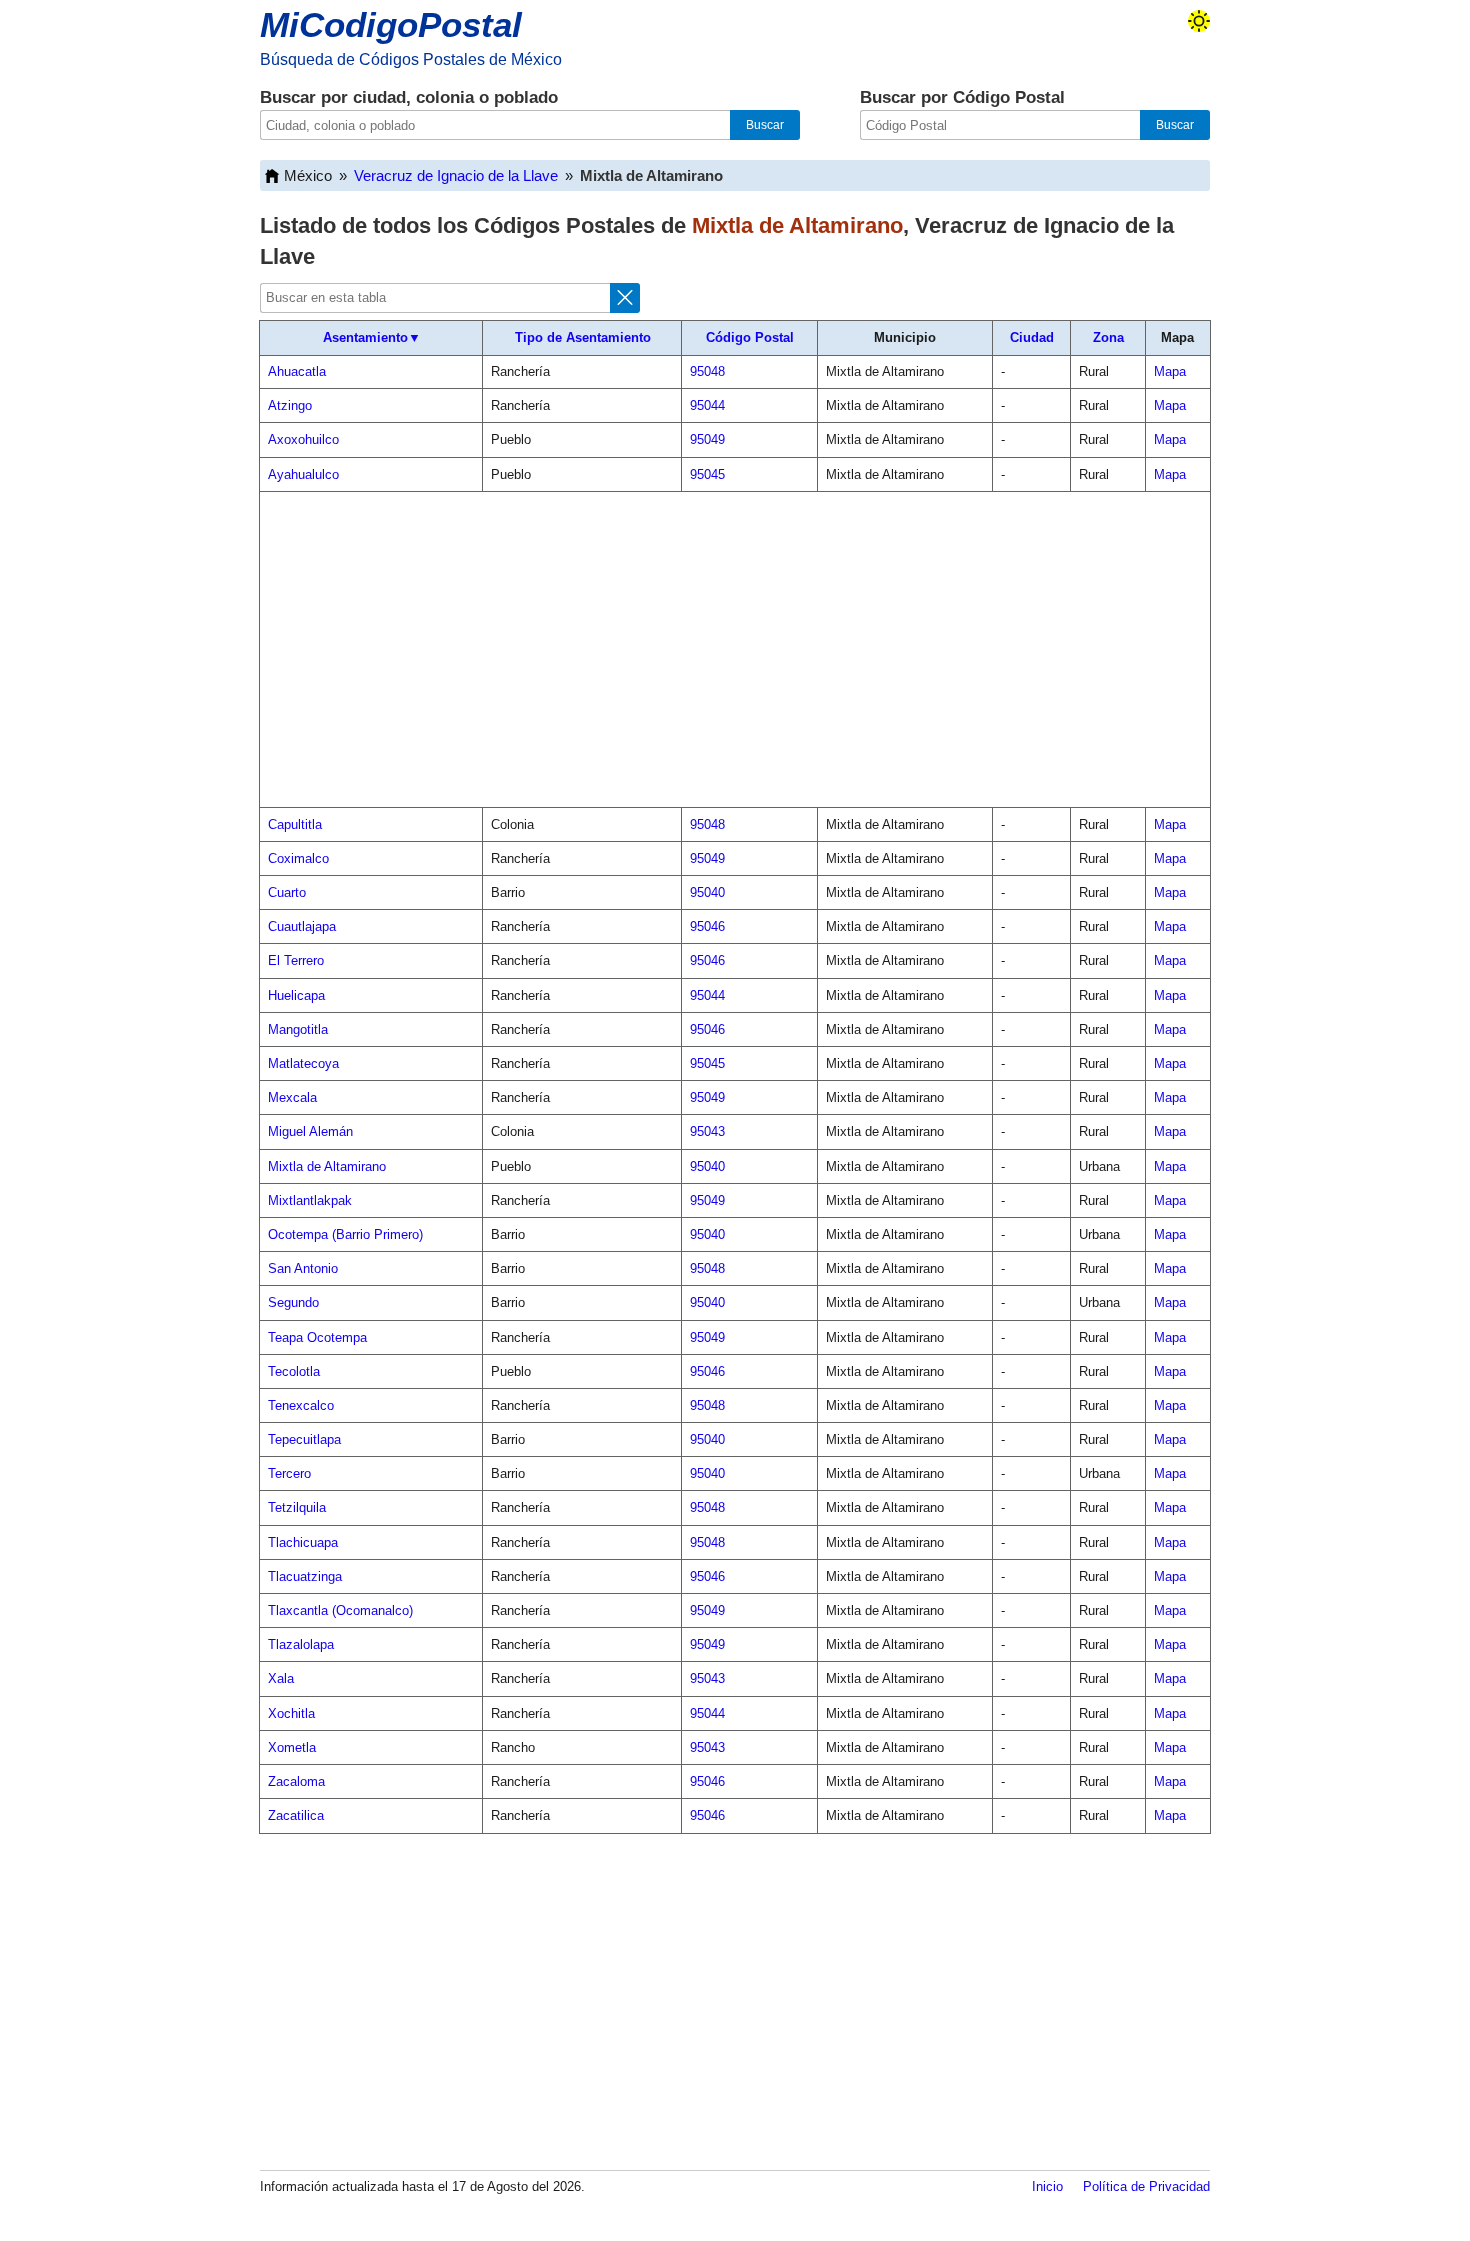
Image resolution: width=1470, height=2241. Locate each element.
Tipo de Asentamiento (583, 337)
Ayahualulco (303, 474)
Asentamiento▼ (372, 337)
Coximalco (298, 858)
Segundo (293, 1302)
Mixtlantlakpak (310, 1200)
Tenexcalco (301, 1405)
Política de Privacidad (1146, 2186)
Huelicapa (296, 995)
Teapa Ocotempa (317, 1337)
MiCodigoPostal (391, 24)
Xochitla (291, 1713)
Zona (1108, 337)
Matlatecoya (303, 1063)
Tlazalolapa (301, 1644)
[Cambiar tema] (1199, 21)
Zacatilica (296, 1815)
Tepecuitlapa (304, 1439)
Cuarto (287, 892)
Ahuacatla (297, 371)
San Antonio (303, 1268)
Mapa (1170, 371)
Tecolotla (294, 1371)
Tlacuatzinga (305, 1576)
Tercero (289, 1473)
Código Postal (750, 337)
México (308, 175)
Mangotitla (298, 1029)
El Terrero (296, 960)
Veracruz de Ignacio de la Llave (456, 175)
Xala (281, 1678)
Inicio (1047, 2186)
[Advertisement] (735, 650)
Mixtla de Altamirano (327, 1166)
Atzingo (290, 405)
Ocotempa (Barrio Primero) (345, 1234)
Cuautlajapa (302, 926)
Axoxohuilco (303, 439)
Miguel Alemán (310, 1131)
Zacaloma (296, 1781)
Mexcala (292, 1097)
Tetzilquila (297, 1507)
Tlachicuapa (303, 1542)
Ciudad (1032, 337)
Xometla (292, 1747)
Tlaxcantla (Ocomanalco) (340, 1610)
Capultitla (295, 824)
